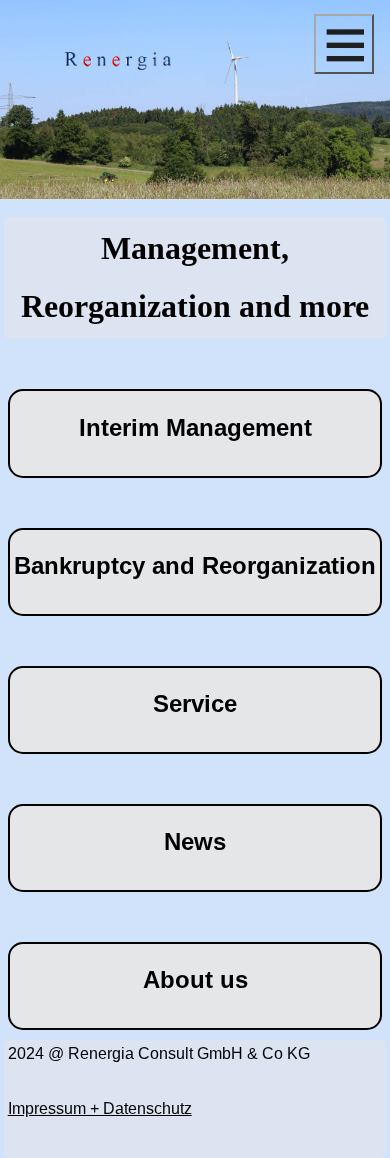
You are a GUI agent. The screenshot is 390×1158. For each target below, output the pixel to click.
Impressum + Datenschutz (100, 1108)
